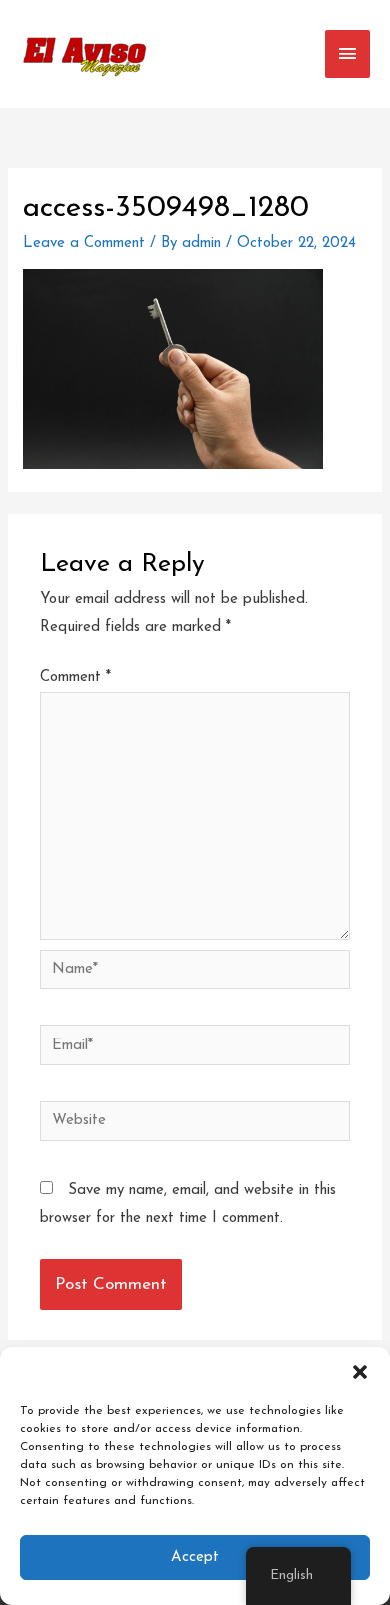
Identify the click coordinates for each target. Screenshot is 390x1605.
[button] (360, 1372)
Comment (75, 677)
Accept (195, 1557)
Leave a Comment (84, 243)
